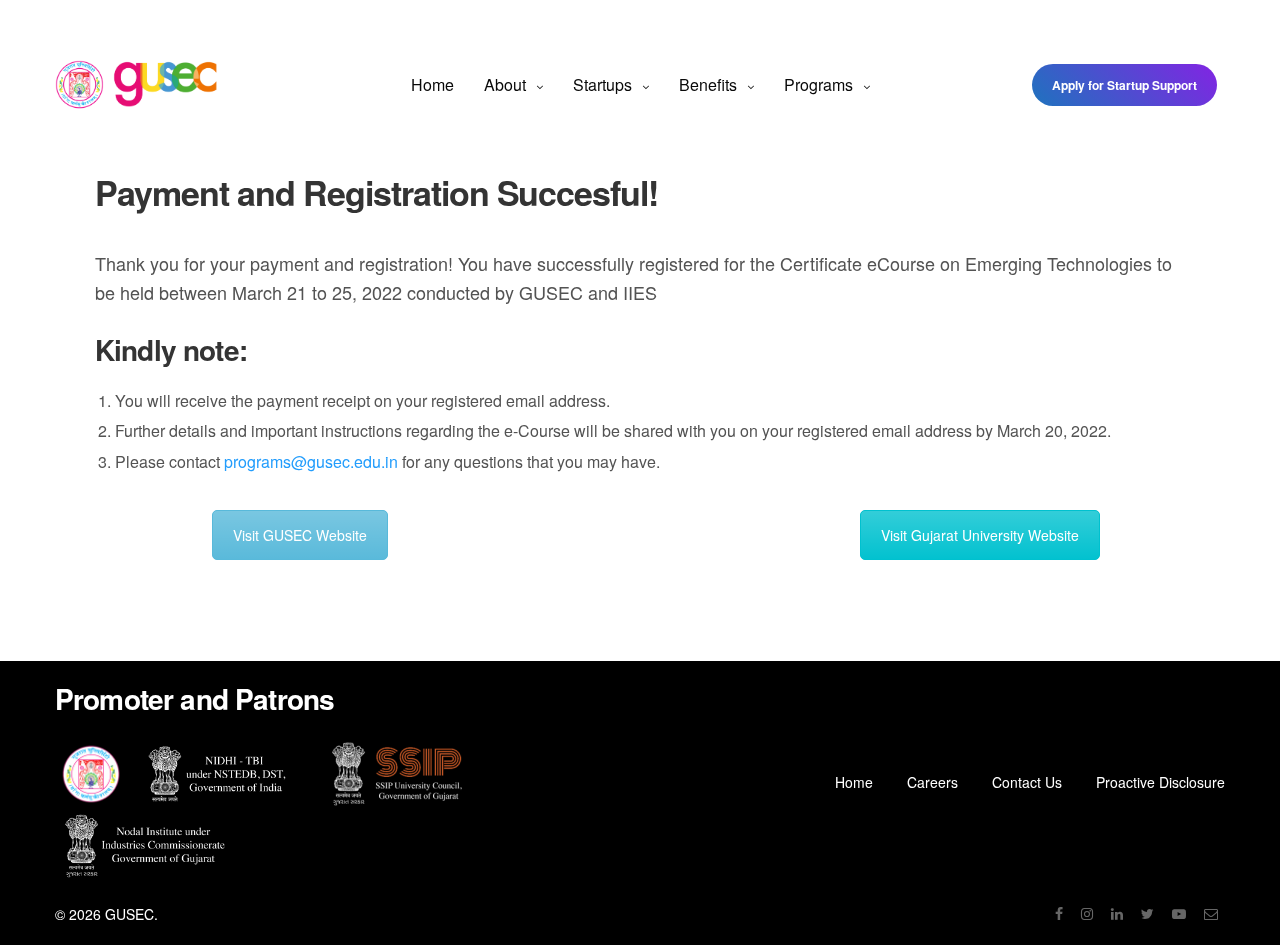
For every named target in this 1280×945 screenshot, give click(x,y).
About (505, 84)
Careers (932, 782)
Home (432, 84)
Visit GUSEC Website (300, 535)
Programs (818, 84)
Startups (602, 84)
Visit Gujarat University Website (980, 535)
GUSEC (129, 914)
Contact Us (1027, 782)
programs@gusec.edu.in (311, 461)
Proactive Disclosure (1160, 782)
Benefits (708, 84)
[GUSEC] (136, 85)
